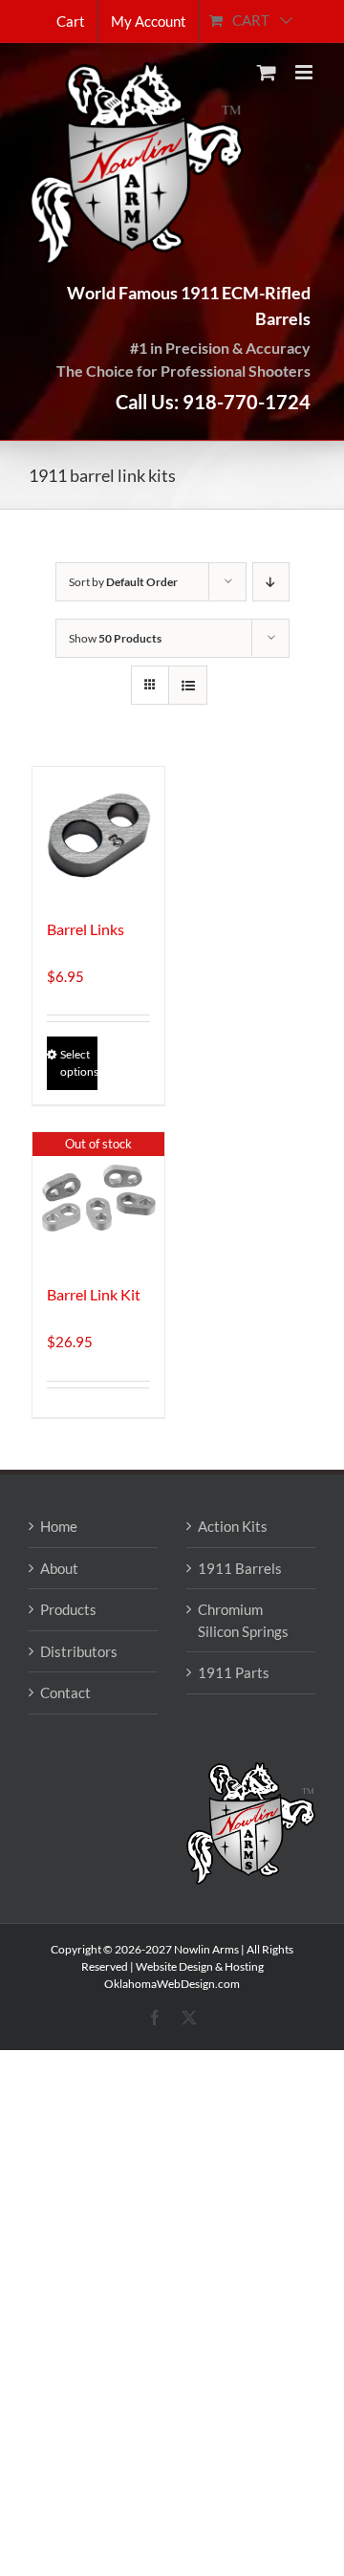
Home (59, 1526)
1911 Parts (234, 1672)
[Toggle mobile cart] (267, 72)
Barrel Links (86, 929)
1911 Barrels (240, 1568)
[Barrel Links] (98, 833)
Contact (65, 1692)
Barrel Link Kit (94, 1294)
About (59, 1568)
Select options (79, 1063)
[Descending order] (271, 582)
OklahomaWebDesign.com (172, 1984)
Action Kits (233, 1526)
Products (68, 1609)
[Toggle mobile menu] (305, 72)
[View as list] (188, 685)
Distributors (79, 1651)
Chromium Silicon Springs (243, 1620)
